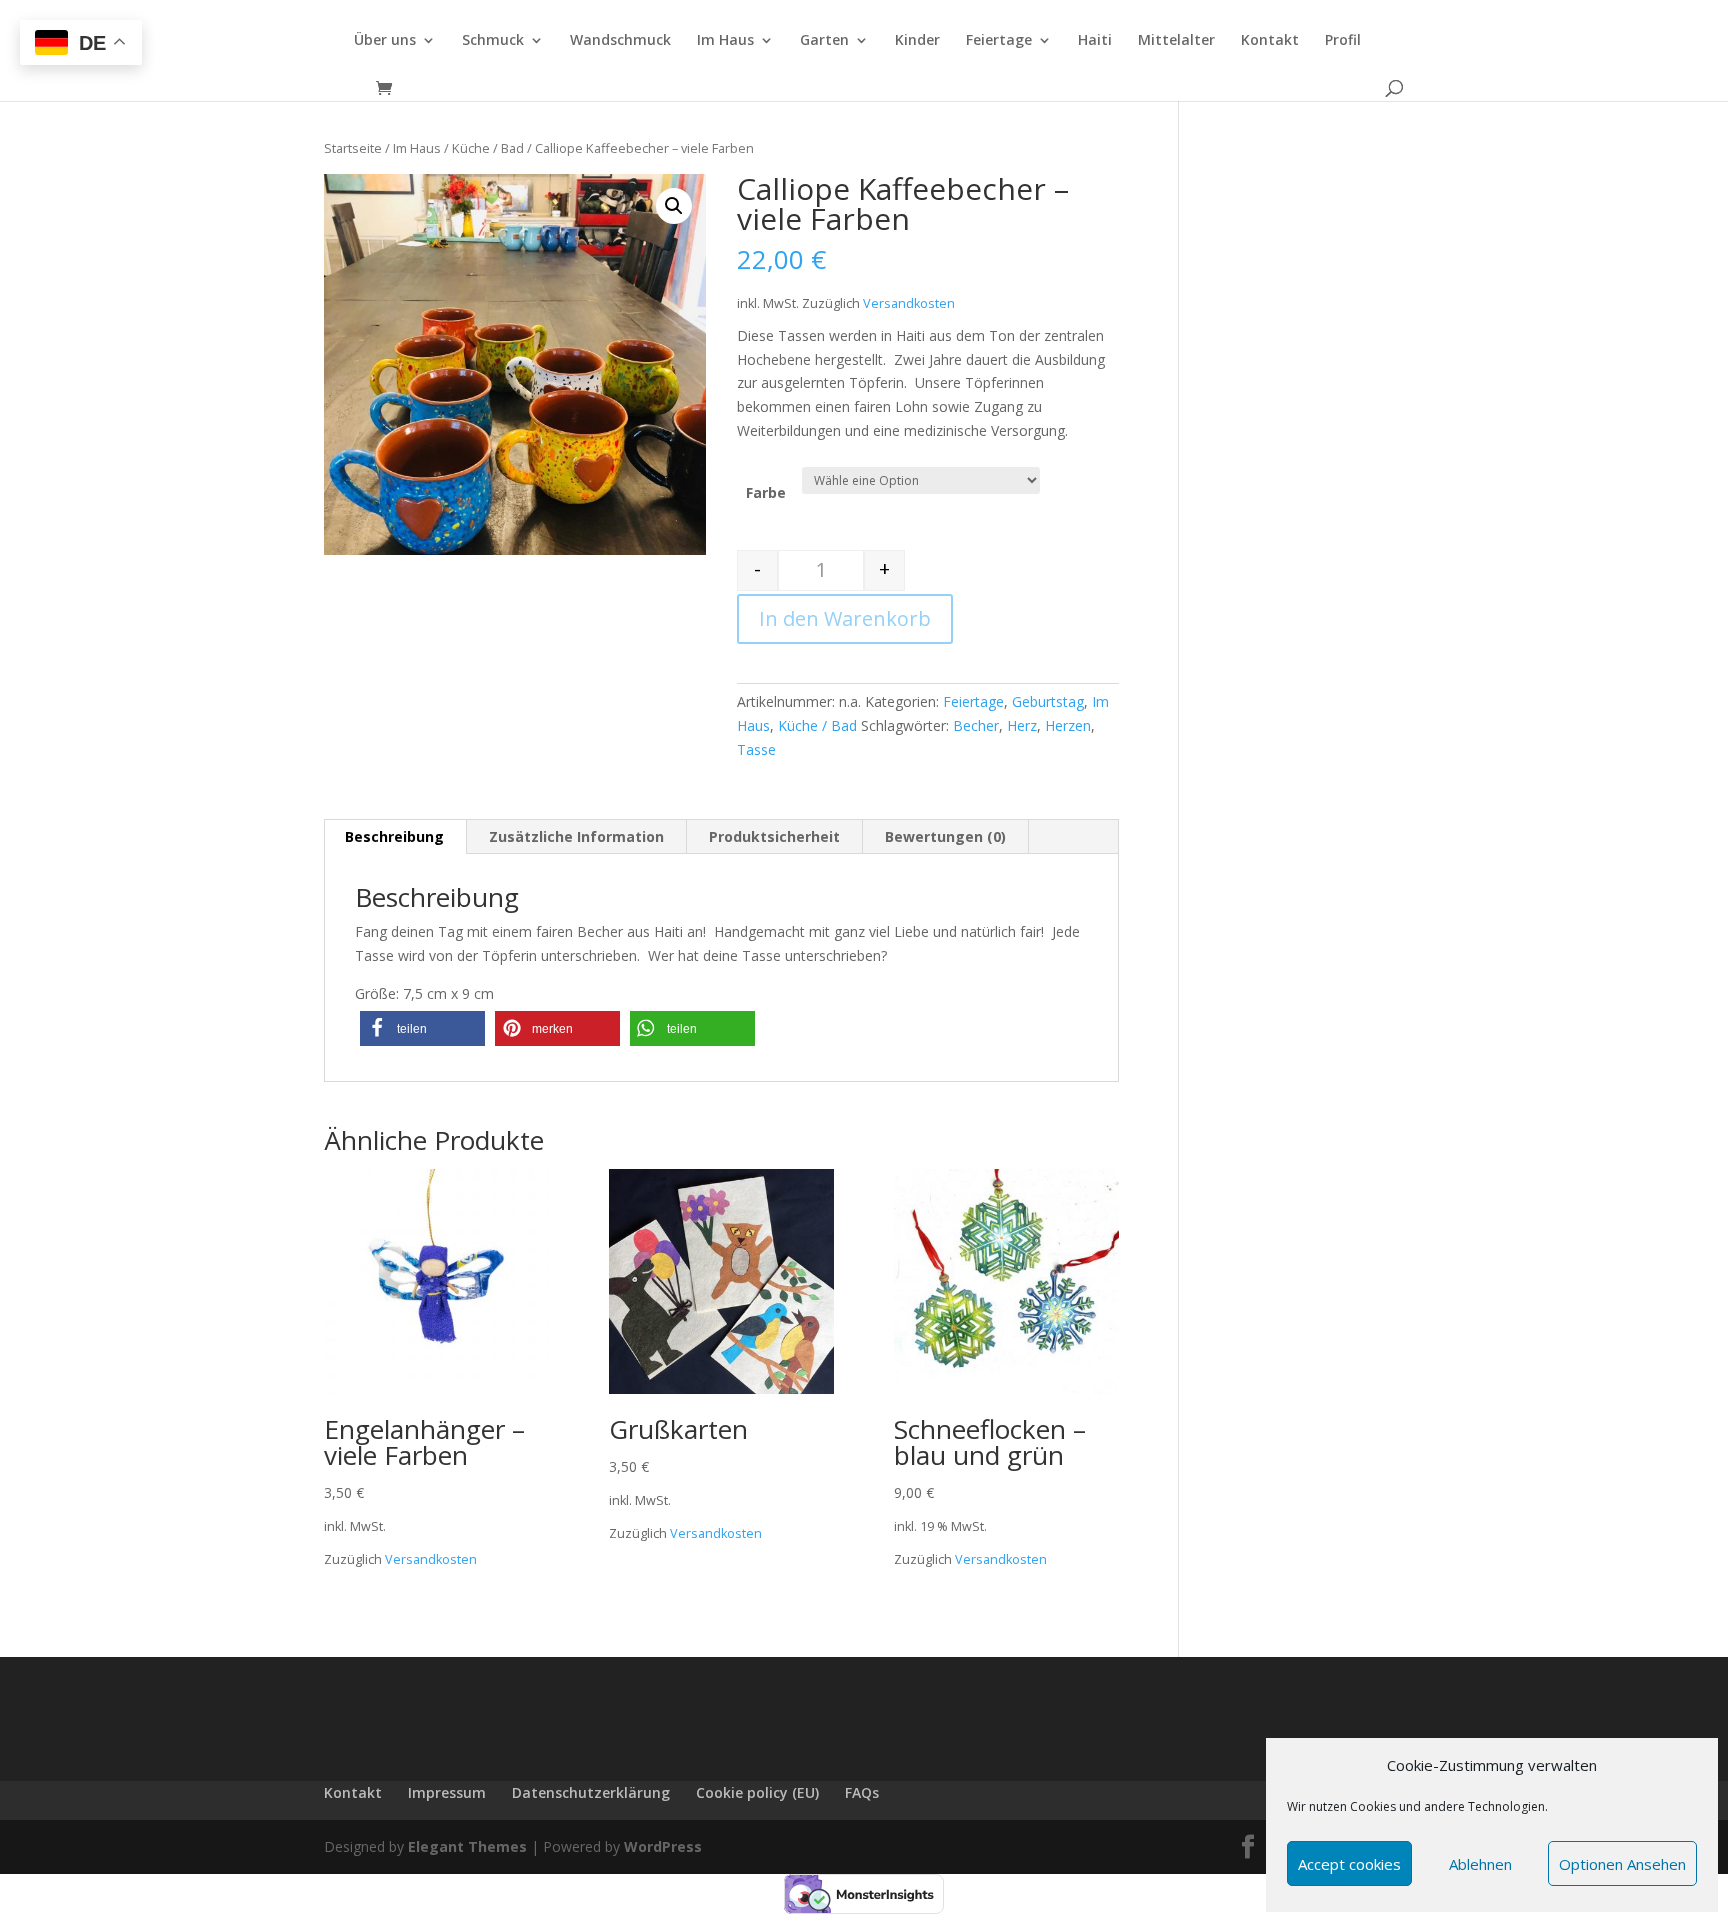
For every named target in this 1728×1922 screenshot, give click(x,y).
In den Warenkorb (845, 618)
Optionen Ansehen (1622, 1864)
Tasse (756, 749)
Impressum (447, 1792)
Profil (1343, 41)
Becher (976, 725)
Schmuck (493, 41)
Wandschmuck (620, 41)
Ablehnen (1480, 1864)
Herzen (1068, 725)
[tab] (395, 837)
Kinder (917, 41)
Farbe (766, 492)
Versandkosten (909, 303)
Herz (1022, 725)
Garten (824, 41)
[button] (422, 1028)
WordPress (663, 1846)
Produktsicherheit (774, 836)
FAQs (862, 1792)
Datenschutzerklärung (591, 1792)
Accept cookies (1349, 1864)
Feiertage (999, 41)
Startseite (353, 148)
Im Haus (725, 41)
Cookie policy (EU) (757, 1792)
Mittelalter (1176, 41)
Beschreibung (394, 836)
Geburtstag (1048, 701)
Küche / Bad (488, 148)
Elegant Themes (467, 1846)
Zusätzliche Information (576, 836)
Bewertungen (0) (945, 836)
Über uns (385, 41)
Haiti (1095, 41)
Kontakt (1270, 41)
